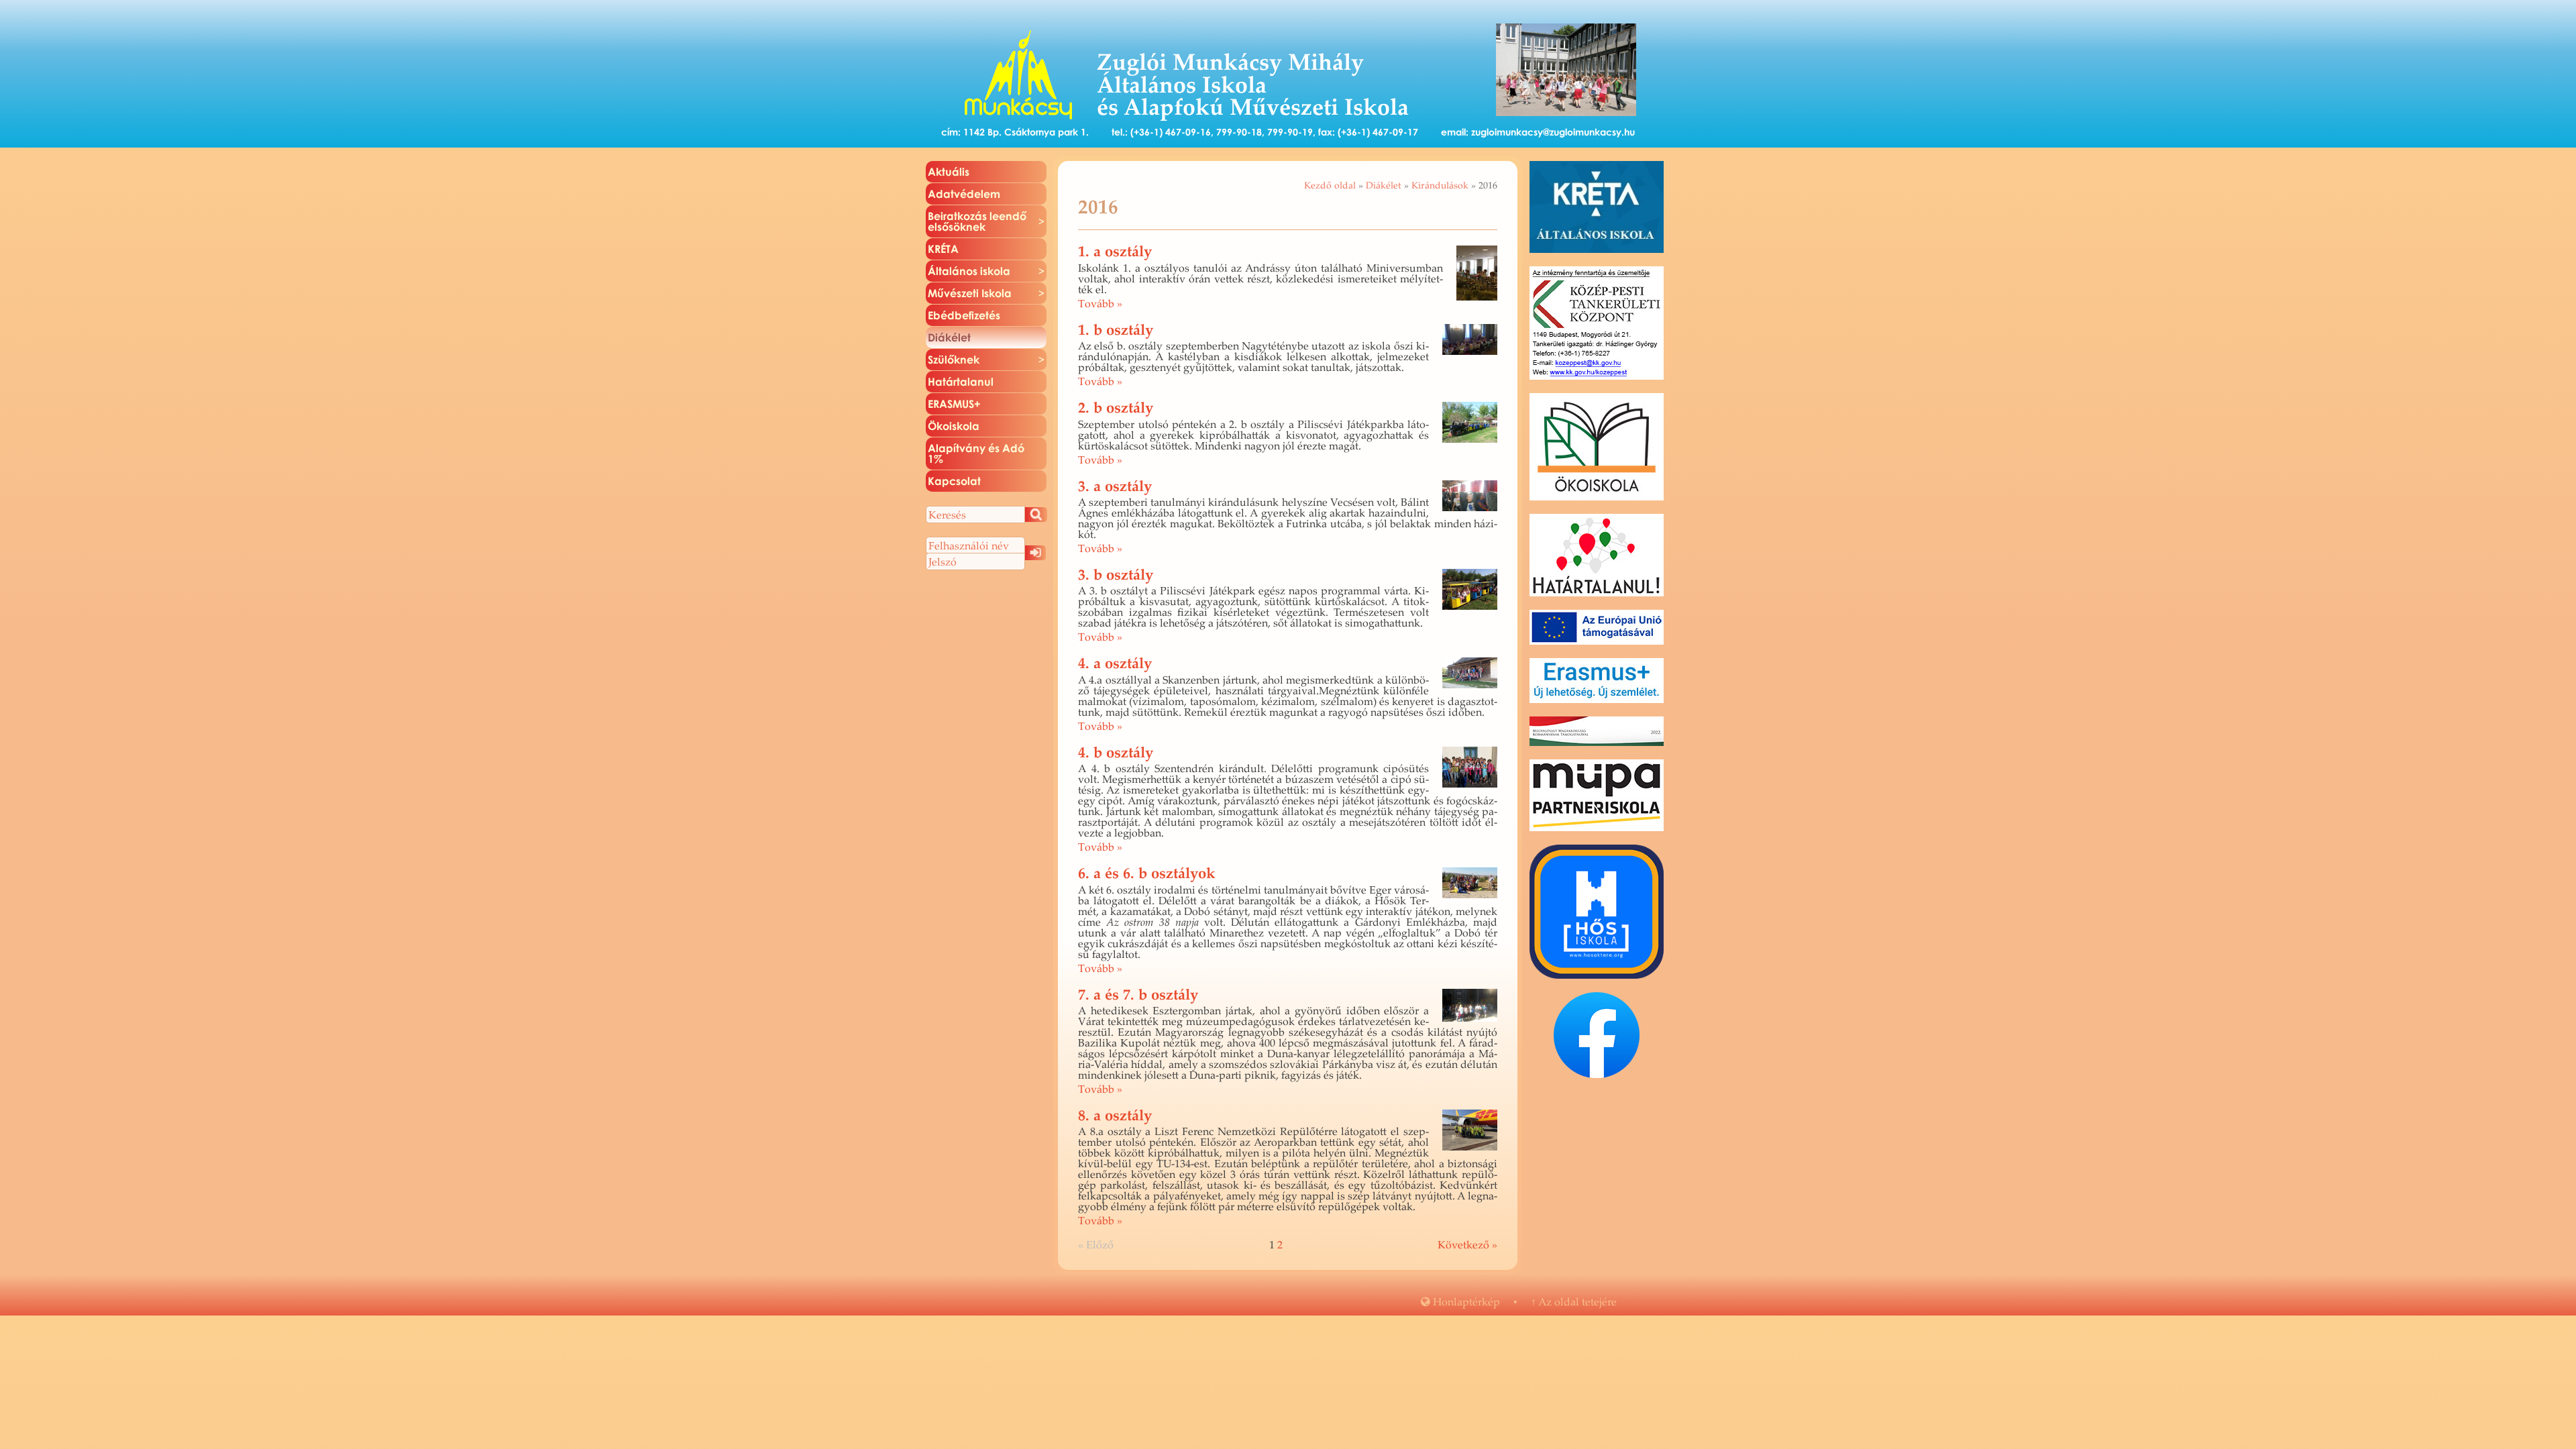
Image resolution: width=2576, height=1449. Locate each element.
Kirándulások (1440, 185)
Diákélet (1384, 185)
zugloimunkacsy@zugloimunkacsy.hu (1553, 132)
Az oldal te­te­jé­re (1574, 1301)
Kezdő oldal (1330, 185)
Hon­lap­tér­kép (1460, 1301)
